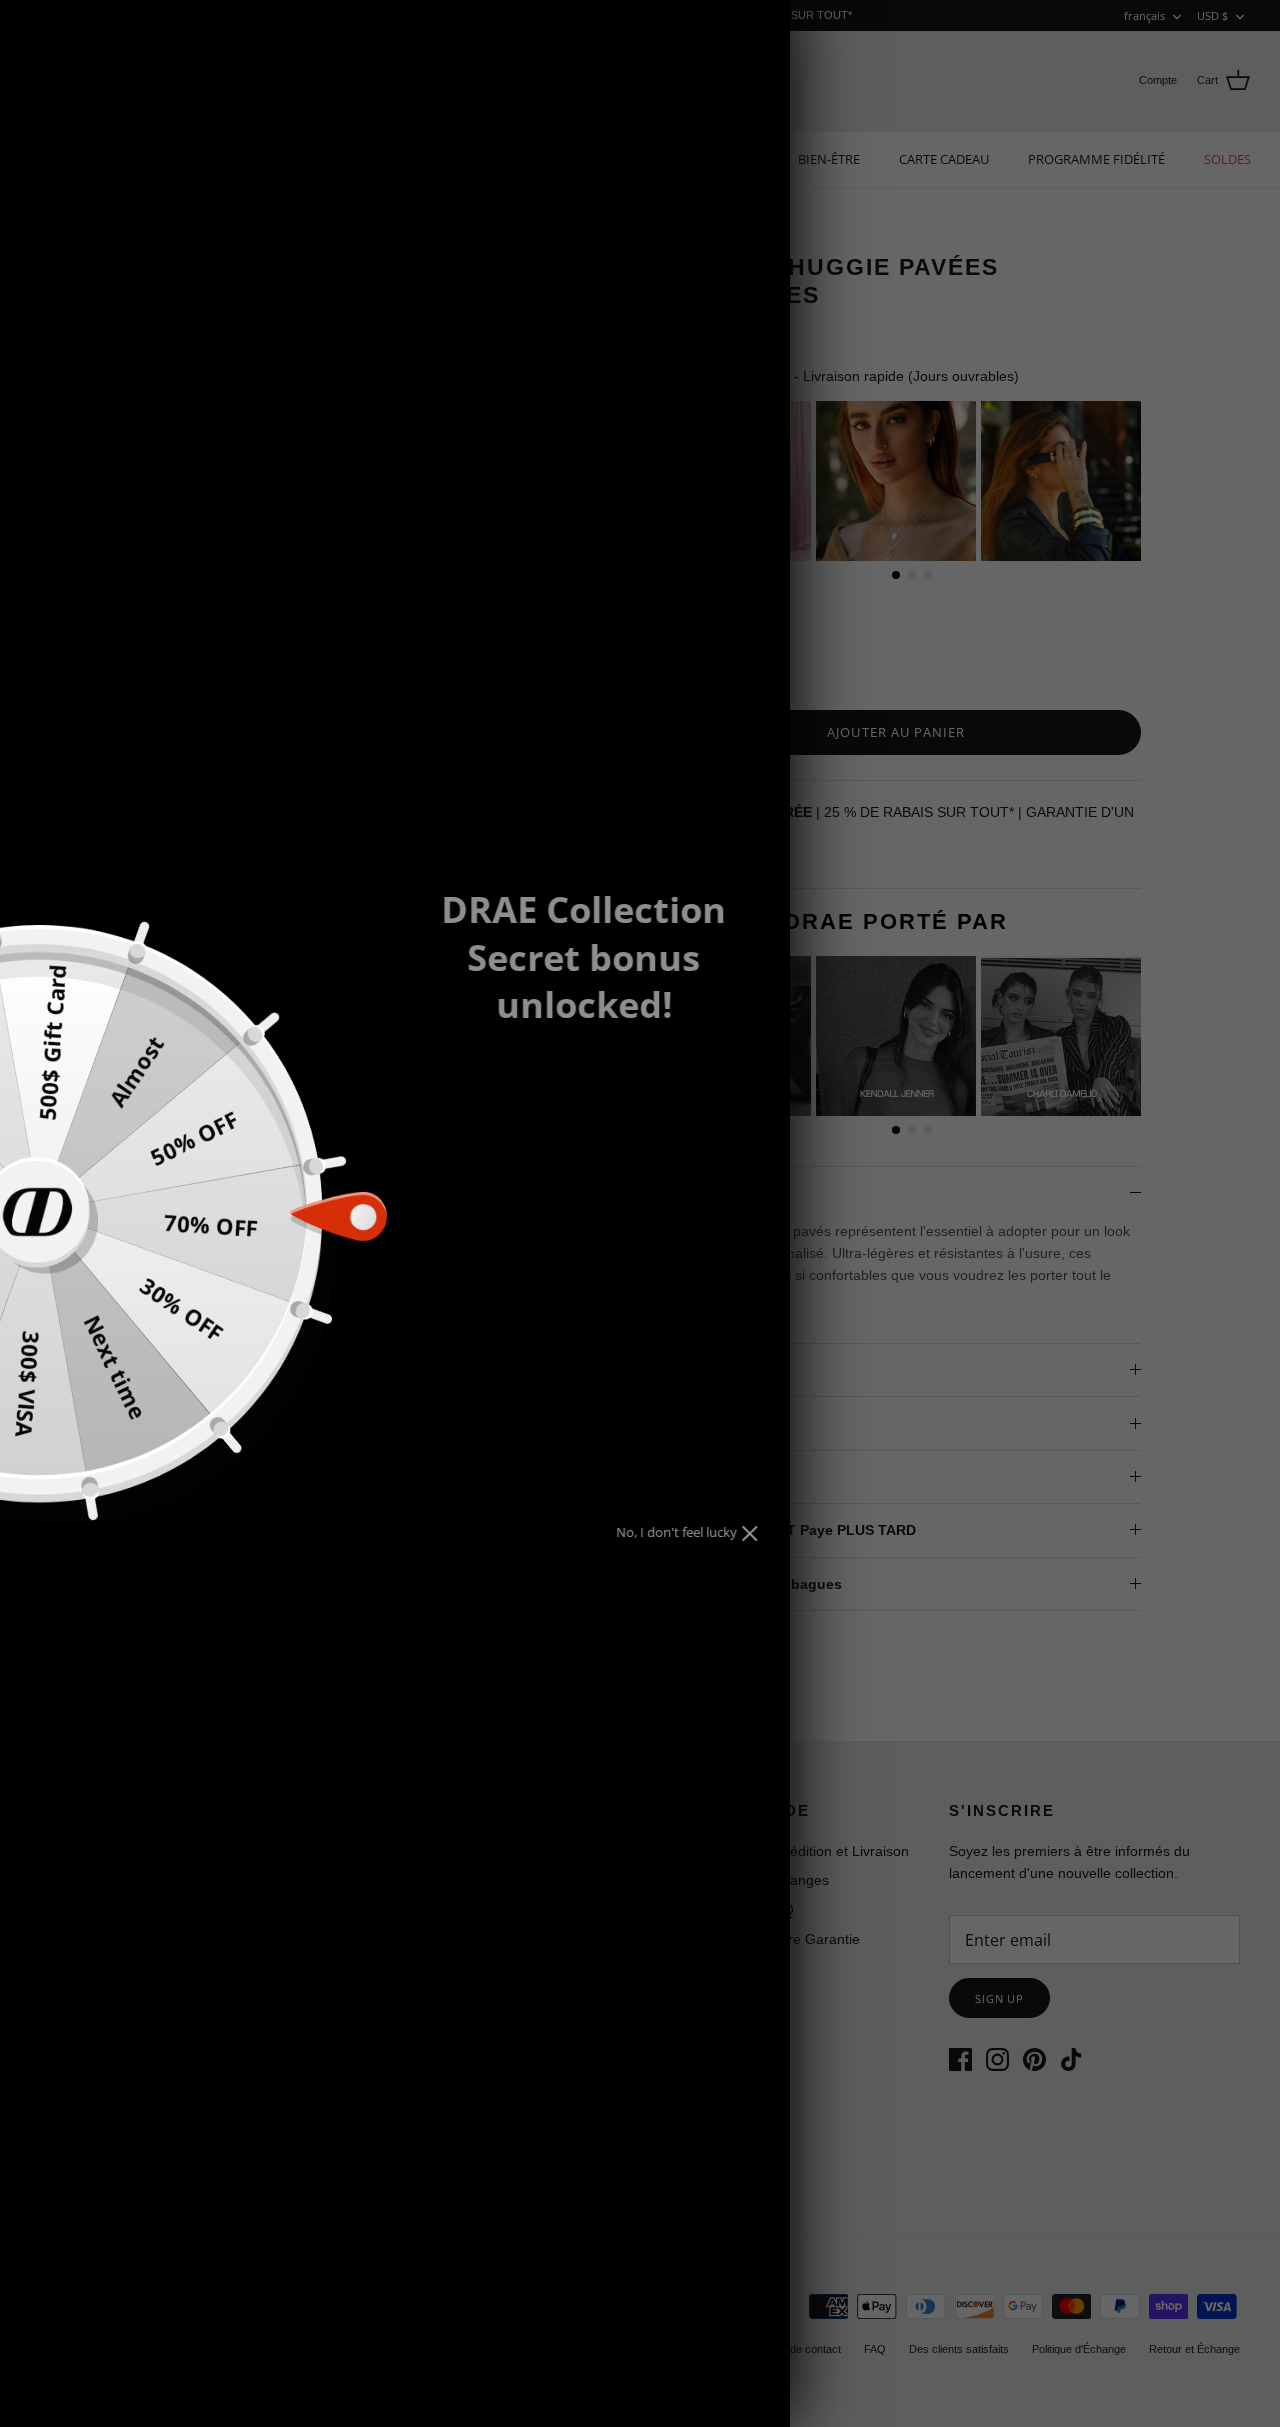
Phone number (524, 1216)
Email (487, 1144)
